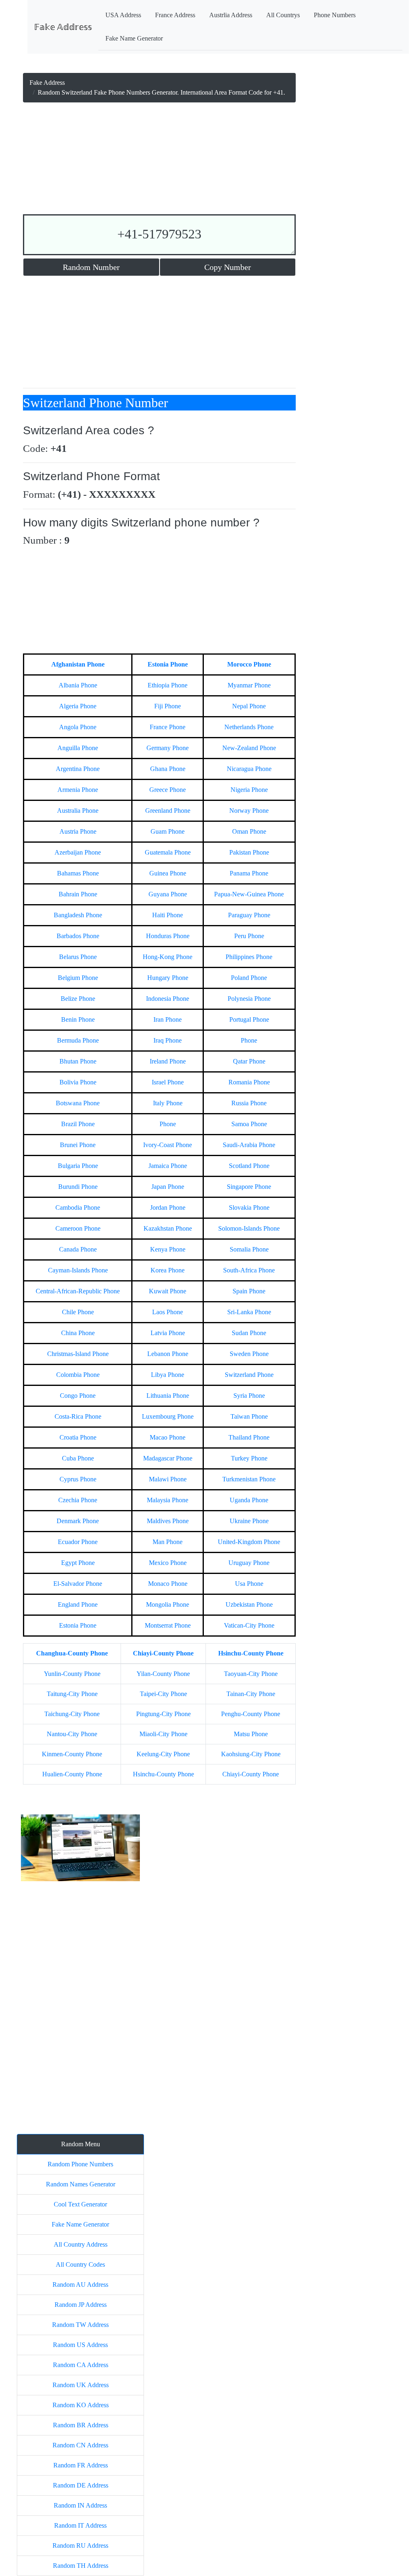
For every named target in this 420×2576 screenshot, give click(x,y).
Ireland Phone (168, 1061)
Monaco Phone (168, 1584)
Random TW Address (80, 2325)
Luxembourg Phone (168, 1416)
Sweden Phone (249, 1354)
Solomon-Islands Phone (249, 1228)
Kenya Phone (168, 1249)
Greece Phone (168, 790)
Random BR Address (81, 2425)
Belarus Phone (78, 957)
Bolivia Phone (78, 1082)
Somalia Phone (249, 1249)
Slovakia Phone (249, 1207)
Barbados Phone (78, 936)
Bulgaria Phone (78, 1166)
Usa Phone (249, 1584)
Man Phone (168, 1542)
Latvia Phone (168, 1333)
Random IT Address (80, 2525)
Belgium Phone (78, 978)
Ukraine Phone (249, 1521)
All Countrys (283, 15)
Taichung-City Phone (72, 1714)
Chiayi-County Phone (163, 1653)
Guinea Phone (168, 873)
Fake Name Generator (134, 38)
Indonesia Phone (168, 999)
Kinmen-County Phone (72, 1754)
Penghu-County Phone (251, 1714)
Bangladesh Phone (78, 915)
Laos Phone (168, 1312)
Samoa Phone (249, 1124)
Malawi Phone (168, 1479)
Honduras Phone (168, 936)
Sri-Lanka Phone (249, 1312)
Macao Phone (168, 1437)
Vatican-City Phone (249, 1625)
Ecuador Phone (78, 1542)
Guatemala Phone (168, 852)
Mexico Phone (168, 1563)
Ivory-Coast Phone (168, 1145)
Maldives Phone (168, 1521)
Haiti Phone (168, 915)
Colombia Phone (78, 1375)
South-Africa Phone (249, 1270)
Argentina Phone (78, 769)
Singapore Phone (249, 1187)
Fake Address (47, 83)
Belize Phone (78, 999)
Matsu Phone (251, 1734)
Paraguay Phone (249, 915)
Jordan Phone (168, 1207)
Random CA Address (81, 2365)
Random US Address (80, 2345)
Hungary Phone (168, 978)
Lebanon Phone (168, 1354)
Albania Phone (78, 685)
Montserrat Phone (168, 1625)
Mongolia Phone (168, 1604)
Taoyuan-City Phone (251, 1674)
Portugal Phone (249, 1019)
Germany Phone (168, 748)
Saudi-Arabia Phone (249, 1145)
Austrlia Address (231, 15)
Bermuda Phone (78, 1040)
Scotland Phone (249, 1166)
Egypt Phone (78, 1563)
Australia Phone (78, 811)
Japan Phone (168, 1187)
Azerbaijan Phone (78, 852)
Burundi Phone (78, 1187)
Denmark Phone (78, 1521)
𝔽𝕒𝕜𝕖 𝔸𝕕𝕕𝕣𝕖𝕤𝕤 (63, 27)
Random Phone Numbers (80, 2164)
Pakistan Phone (249, 852)
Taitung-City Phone (72, 1694)
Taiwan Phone (249, 1416)
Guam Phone (168, 831)
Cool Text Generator (80, 2204)
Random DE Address (81, 2485)
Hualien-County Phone (72, 1774)
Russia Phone (249, 1103)
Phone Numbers (335, 15)
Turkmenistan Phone (249, 1479)
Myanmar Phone (249, 685)
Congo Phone (78, 1396)
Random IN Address (80, 2505)
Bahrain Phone (78, 894)
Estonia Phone (168, 664)
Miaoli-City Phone (163, 1734)
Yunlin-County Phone (72, 1674)
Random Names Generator (81, 2184)
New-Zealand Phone (249, 748)
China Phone (78, 1333)
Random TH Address (81, 2566)
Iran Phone (168, 1019)
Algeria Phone (78, 706)
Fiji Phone (168, 706)
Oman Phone (249, 831)
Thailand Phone (249, 1437)
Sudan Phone (249, 1333)
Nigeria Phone (249, 790)
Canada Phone (78, 1249)
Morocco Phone (249, 664)
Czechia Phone (78, 1500)
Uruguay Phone (249, 1563)
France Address (175, 15)
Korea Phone (168, 1270)
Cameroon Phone (78, 1228)
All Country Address (81, 2244)
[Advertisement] (159, 160)
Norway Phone (249, 811)
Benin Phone (78, 1019)
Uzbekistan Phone (249, 1604)
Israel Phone (168, 1082)
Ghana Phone (168, 769)
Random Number (91, 267)
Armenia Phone (78, 790)
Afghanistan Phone (78, 664)
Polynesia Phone (249, 999)
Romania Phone (249, 1082)
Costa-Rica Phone (78, 1416)
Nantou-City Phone (72, 1734)
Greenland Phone (168, 811)
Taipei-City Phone (163, 1694)
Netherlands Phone (249, 727)
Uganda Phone (249, 1500)
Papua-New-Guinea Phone (249, 894)
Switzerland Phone (249, 1375)
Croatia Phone (78, 1437)
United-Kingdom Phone (249, 1542)
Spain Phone (249, 1291)
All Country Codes (80, 2264)
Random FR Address (81, 2465)
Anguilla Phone (78, 748)
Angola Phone (78, 727)
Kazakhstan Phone (168, 1228)
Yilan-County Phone (163, 1674)
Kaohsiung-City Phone (251, 1754)
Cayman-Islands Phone (78, 1270)
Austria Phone (78, 831)
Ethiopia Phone (168, 685)
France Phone (168, 727)
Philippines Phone (249, 957)
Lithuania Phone (168, 1396)
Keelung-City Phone (163, 1754)
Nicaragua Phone (249, 769)
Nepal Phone (249, 706)
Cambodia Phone (78, 1207)
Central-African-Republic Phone (78, 1291)
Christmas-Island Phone (78, 1354)
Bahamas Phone (78, 873)
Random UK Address (81, 2385)
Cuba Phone (78, 1458)
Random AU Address (80, 2285)
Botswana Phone (78, 1103)
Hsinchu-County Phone (251, 1653)
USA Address (123, 15)
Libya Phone (168, 1375)
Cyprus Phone (78, 1479)
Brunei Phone (78, 1145)
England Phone (78, 1604)
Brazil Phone (78, 1124)
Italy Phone (168, 1103)
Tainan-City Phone (251, 1694)
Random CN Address (80, 2445)
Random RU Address (80, 2545)
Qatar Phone (249, 1061)
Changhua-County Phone (72, 1653)
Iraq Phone (168, 1040)
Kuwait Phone (168, 1291)
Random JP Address (81, 2305)
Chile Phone (78, 1312)
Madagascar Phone (168, 1458)
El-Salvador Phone (78, 1584)
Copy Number (228, 267)
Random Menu (81, 2144)
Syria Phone (249, 1396)
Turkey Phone (249, 1458)
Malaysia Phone (168, 1500)
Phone (249, 1040)
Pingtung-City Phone (163, 1714)
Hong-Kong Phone (168, 957)
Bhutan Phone (78, 1061)
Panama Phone (249, 873)
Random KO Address (81, 2405)
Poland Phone (249, 978)
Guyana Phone (168, 894)
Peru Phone (249, 936)
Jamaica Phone (168, 1166)
